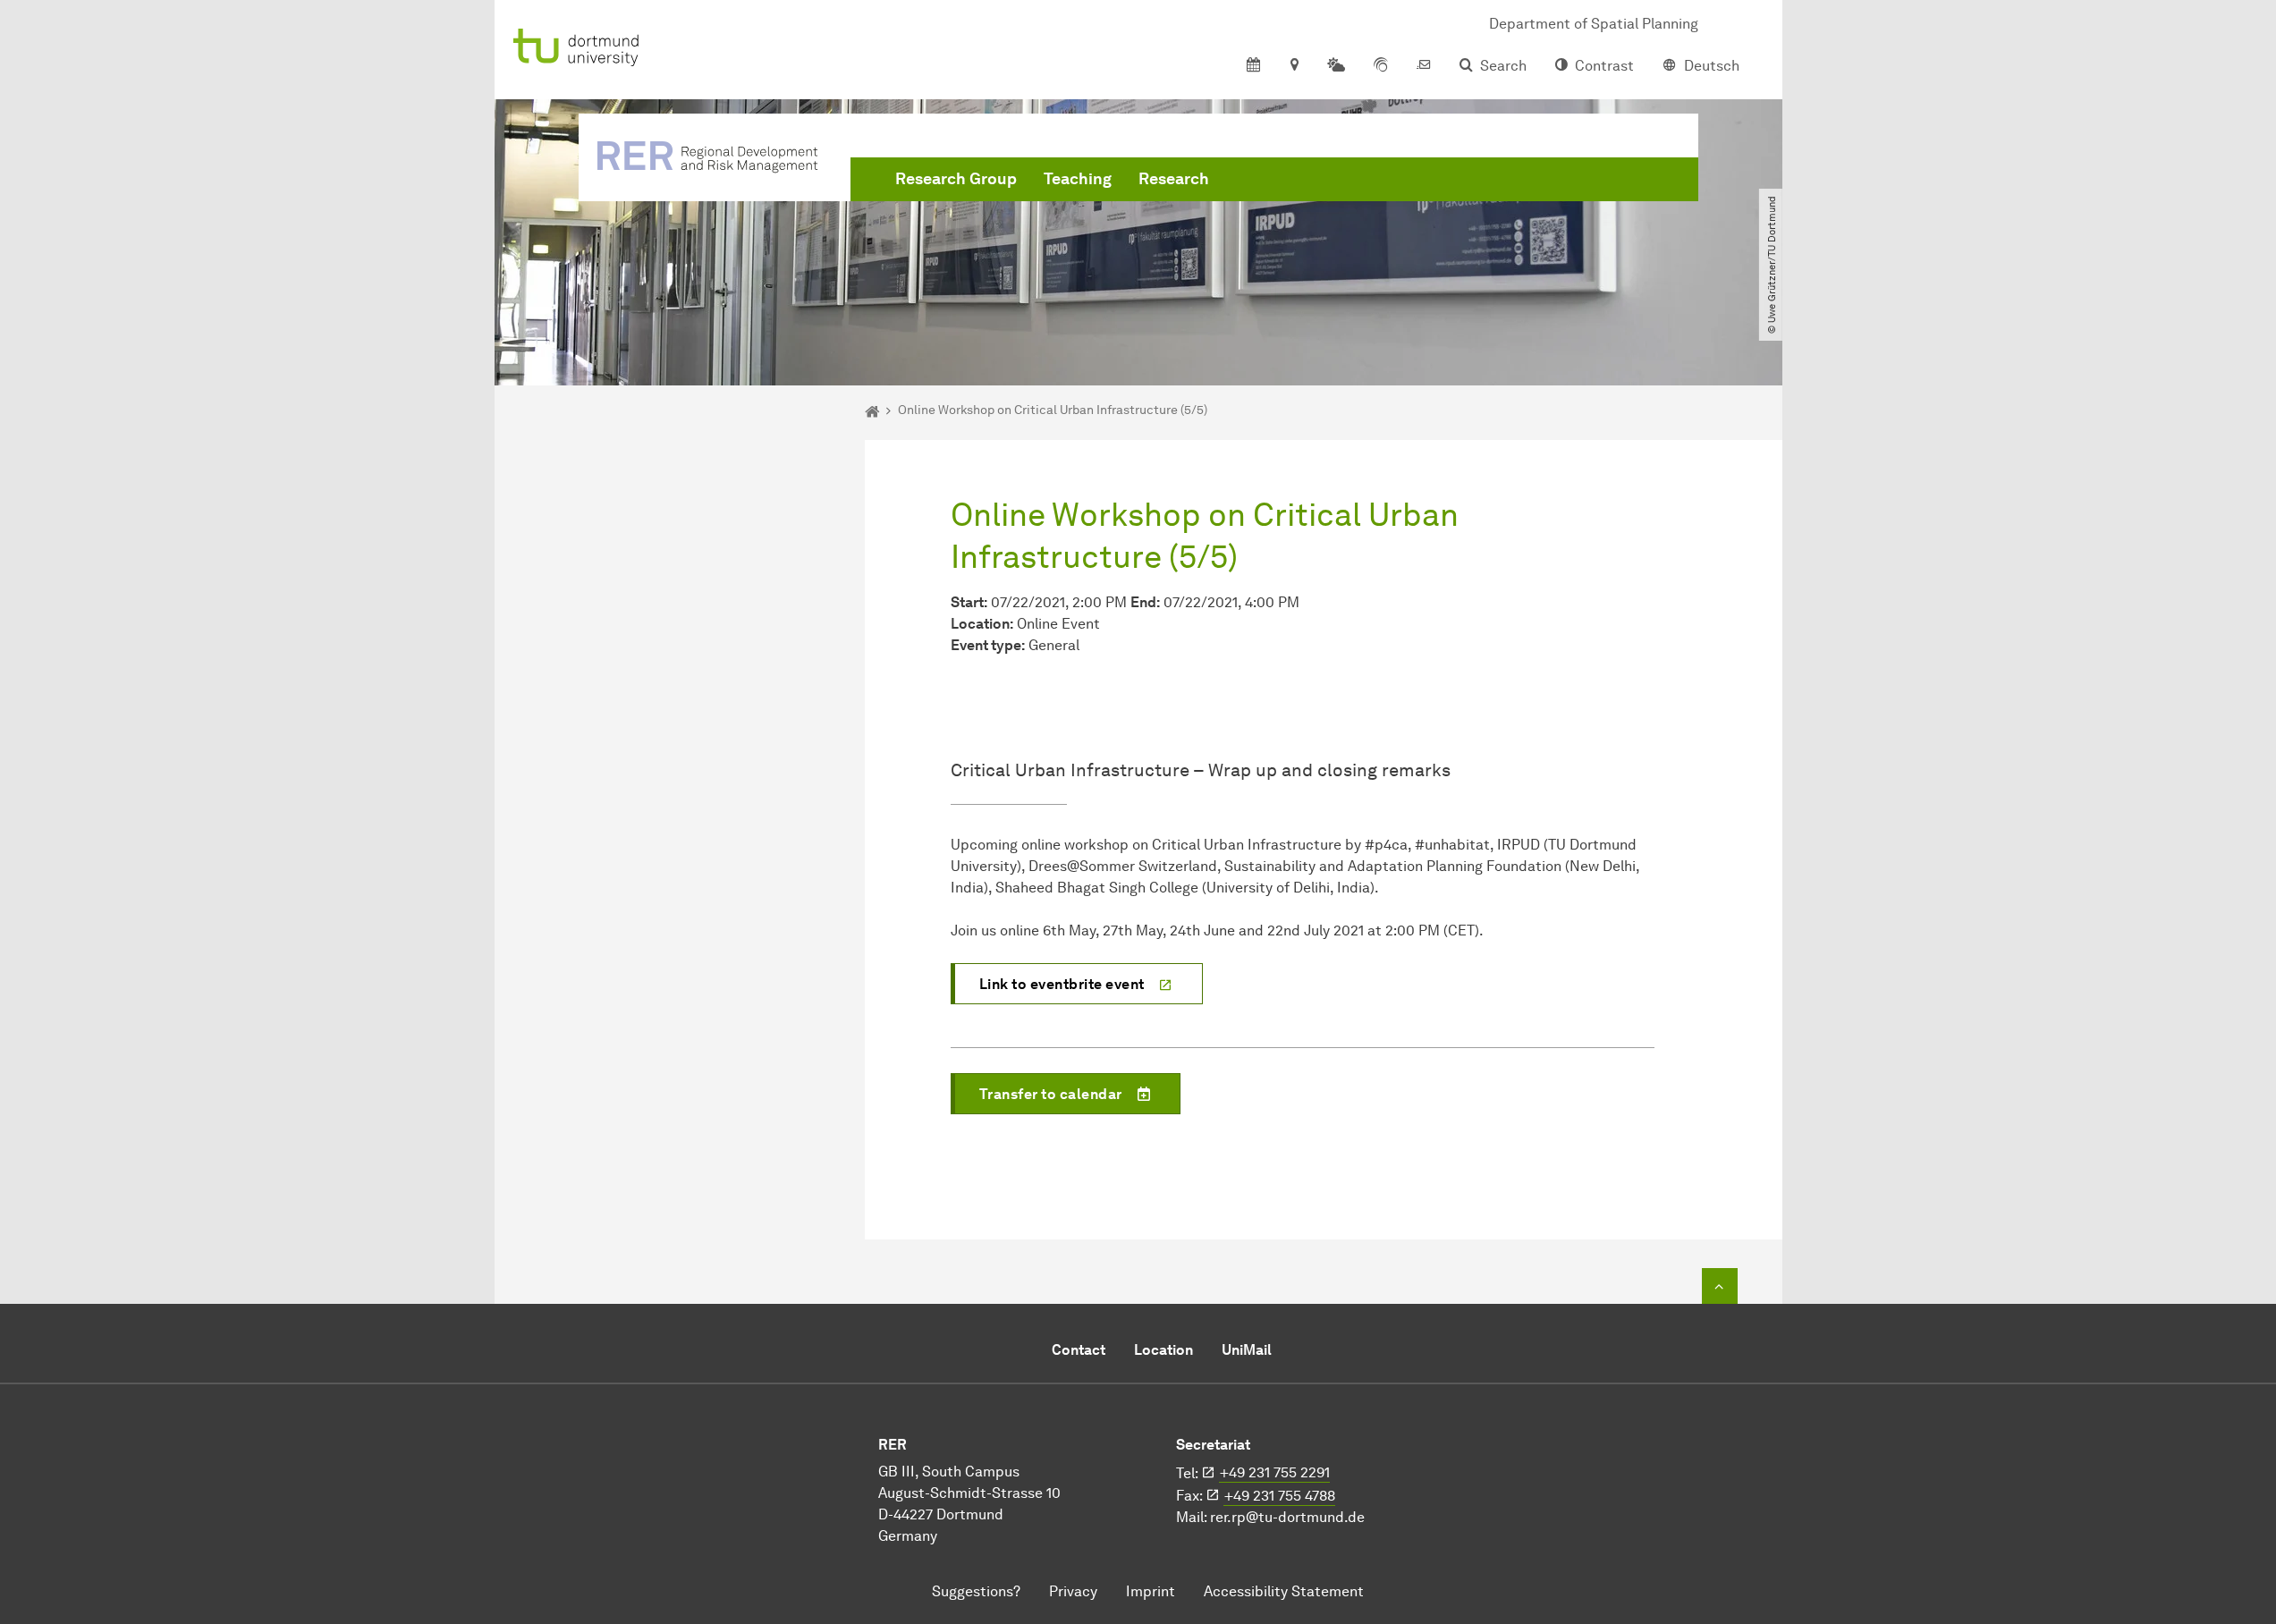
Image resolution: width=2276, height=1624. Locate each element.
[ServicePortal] (1381, 66)
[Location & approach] (1294, 66)
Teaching (1078, 179)
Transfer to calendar (1051, 1094)
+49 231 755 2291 (1275, 1472)
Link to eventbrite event (1062, 984)
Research (1174, 179)
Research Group (956, 179)
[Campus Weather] (1336, 66)
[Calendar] (1253, 66)
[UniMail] (1424, 66)
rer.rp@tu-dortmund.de (1287, 1517)
